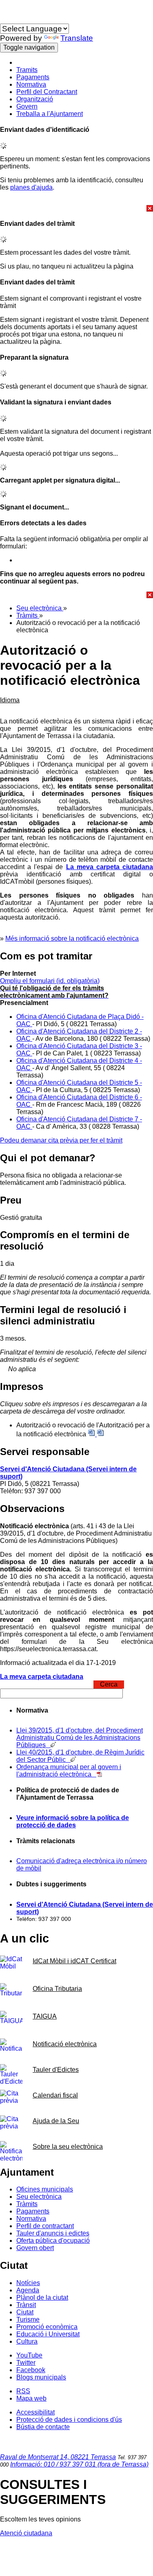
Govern (27, 106)
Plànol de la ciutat (42, 2297)
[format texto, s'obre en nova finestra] (100, 1434)
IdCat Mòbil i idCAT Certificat (74, 1961)
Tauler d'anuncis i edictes (53, 2233)
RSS (23, 2391)
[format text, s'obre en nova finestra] (92, 1434)
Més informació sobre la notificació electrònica (72, 938)
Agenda (28, 2290)
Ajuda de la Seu (56, 2121)
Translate (77, 38)
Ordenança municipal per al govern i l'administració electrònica (69, 1771)
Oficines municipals (45, 2189)
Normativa (31, 84)
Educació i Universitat (48, 2334)
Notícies (28, 2283)
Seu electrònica (40, 608)
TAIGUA (45, 2016)
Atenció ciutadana (26, 2533)
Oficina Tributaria (57, 1989)
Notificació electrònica (65, 2044)
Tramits (27, 70)
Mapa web (31, 2398)
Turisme (28, 2319)
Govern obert (35, 2248)
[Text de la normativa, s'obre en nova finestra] (99, 1774)
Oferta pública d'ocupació (53, 2241)
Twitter (26, 2363)
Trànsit (26, 2305)
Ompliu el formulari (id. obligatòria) (50, 981)
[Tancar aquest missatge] (76, 208)
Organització (35, 99)
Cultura (27, 2341)
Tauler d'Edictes (56, 2070)
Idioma (10, 20)
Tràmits (28, 615)
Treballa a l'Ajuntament (50, 114)
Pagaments (33, 77)
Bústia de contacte (43, 2427)
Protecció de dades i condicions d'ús (69, 2420)
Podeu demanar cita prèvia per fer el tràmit (61, 1140)
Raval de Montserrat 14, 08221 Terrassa (58, 2457)
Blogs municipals (41, 2377)
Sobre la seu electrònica (68, 2147)
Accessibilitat (35, 2412)
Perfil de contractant (45, 2226)
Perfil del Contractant (47, 92)
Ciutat (25, 2312)
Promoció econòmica (47, 2327)
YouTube (29, 2355)
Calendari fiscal (55, 2095)
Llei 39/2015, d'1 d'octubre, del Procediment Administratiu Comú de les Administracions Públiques (80, 1738)
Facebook (31, 2370)
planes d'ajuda (31, 187)
